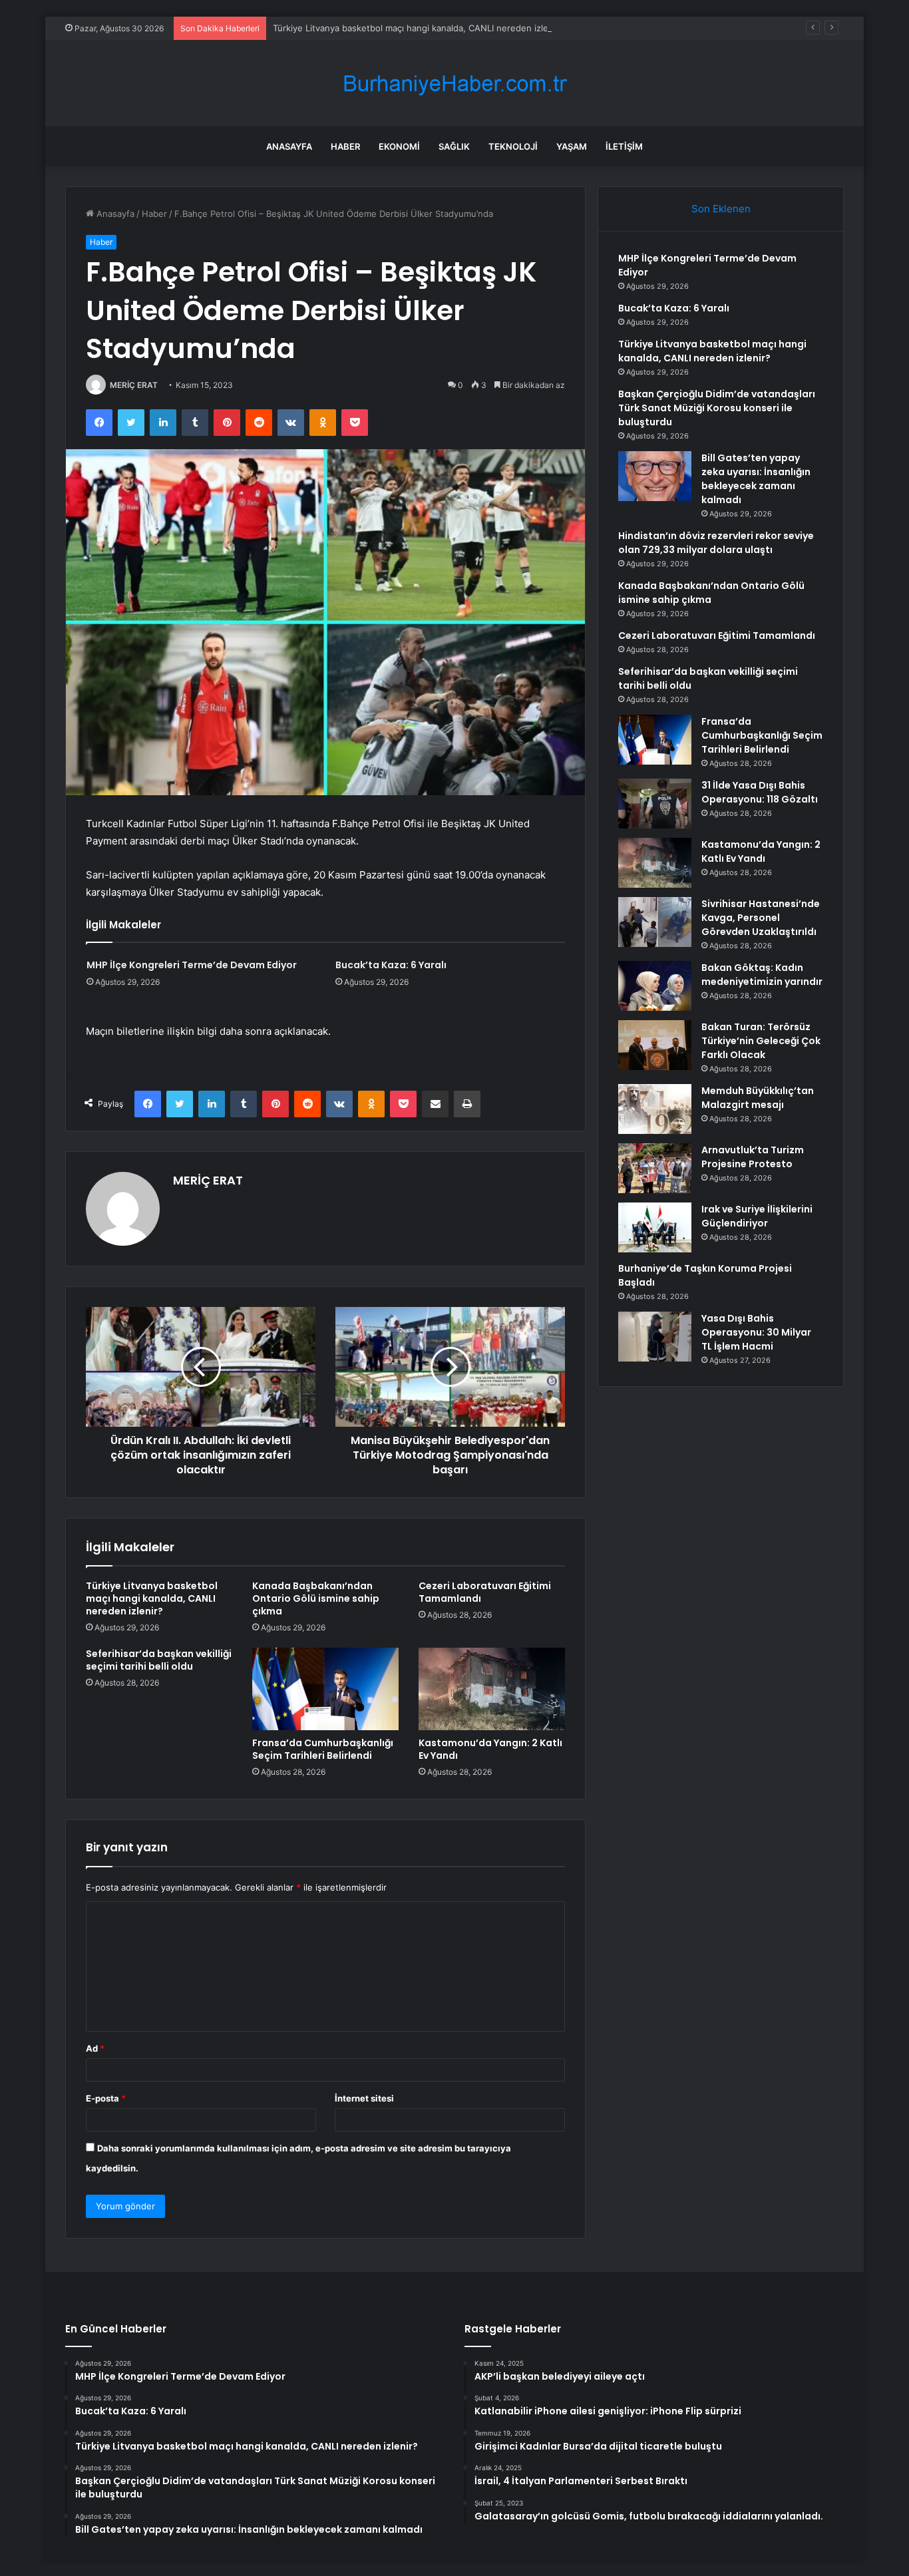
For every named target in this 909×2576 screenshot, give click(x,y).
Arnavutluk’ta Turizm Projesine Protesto (753, 1157)
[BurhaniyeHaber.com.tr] (454, 84)
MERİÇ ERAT (134, 385)
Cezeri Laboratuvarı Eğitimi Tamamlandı (485, 1592)
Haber (345, 146)
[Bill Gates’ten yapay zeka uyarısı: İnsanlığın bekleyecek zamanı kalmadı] (655, 476)
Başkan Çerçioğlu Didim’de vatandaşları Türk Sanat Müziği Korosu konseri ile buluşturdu (717, 408)
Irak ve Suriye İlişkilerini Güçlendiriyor (757, 1216)
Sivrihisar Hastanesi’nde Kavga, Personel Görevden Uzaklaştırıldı (761, 918)
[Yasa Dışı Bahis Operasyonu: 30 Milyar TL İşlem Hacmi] (655, 1337)
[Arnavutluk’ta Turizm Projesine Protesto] (655, 1168)
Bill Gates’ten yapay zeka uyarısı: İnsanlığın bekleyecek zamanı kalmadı (756, 479)
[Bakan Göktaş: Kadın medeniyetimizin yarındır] (655, 986)
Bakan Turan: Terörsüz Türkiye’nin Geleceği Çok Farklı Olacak (761, 1041)
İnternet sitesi (364, 2098)
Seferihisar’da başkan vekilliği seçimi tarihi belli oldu (159, 1660)
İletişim (624, 146)
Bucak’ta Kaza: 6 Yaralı (391, 965)
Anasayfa (289, 146)
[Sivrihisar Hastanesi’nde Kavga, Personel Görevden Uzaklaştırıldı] (655, 922)
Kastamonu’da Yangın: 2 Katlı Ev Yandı (490, 1749)
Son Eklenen (721, 209)
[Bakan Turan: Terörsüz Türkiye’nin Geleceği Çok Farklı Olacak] (655, 1045)
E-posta (106, 2098)
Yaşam (572, 146)
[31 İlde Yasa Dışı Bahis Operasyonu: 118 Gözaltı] (655, 804)
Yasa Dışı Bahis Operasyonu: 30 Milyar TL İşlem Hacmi (756, 1332)
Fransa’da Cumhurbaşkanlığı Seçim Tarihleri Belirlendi (323, 1749)
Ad (95, 2048)
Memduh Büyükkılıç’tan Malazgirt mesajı (758, 1098)
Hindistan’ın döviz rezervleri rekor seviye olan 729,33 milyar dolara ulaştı (716, 543)
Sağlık (454, 146)
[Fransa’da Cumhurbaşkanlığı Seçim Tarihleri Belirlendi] (325, 1689)
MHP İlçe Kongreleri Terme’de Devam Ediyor (192, 965)
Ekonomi (399, 146)
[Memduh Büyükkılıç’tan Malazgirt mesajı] (655, 1109)
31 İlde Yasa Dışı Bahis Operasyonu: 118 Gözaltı (760, 792)
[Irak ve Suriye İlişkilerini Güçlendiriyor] (655, 1227)
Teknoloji (513, 146)
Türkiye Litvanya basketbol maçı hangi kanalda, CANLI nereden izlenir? (418, 28)
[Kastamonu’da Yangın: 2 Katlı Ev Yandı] (492, 1689)
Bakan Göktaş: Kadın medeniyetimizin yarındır (762, 975)
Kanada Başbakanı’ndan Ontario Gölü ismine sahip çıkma (316, 1598)
